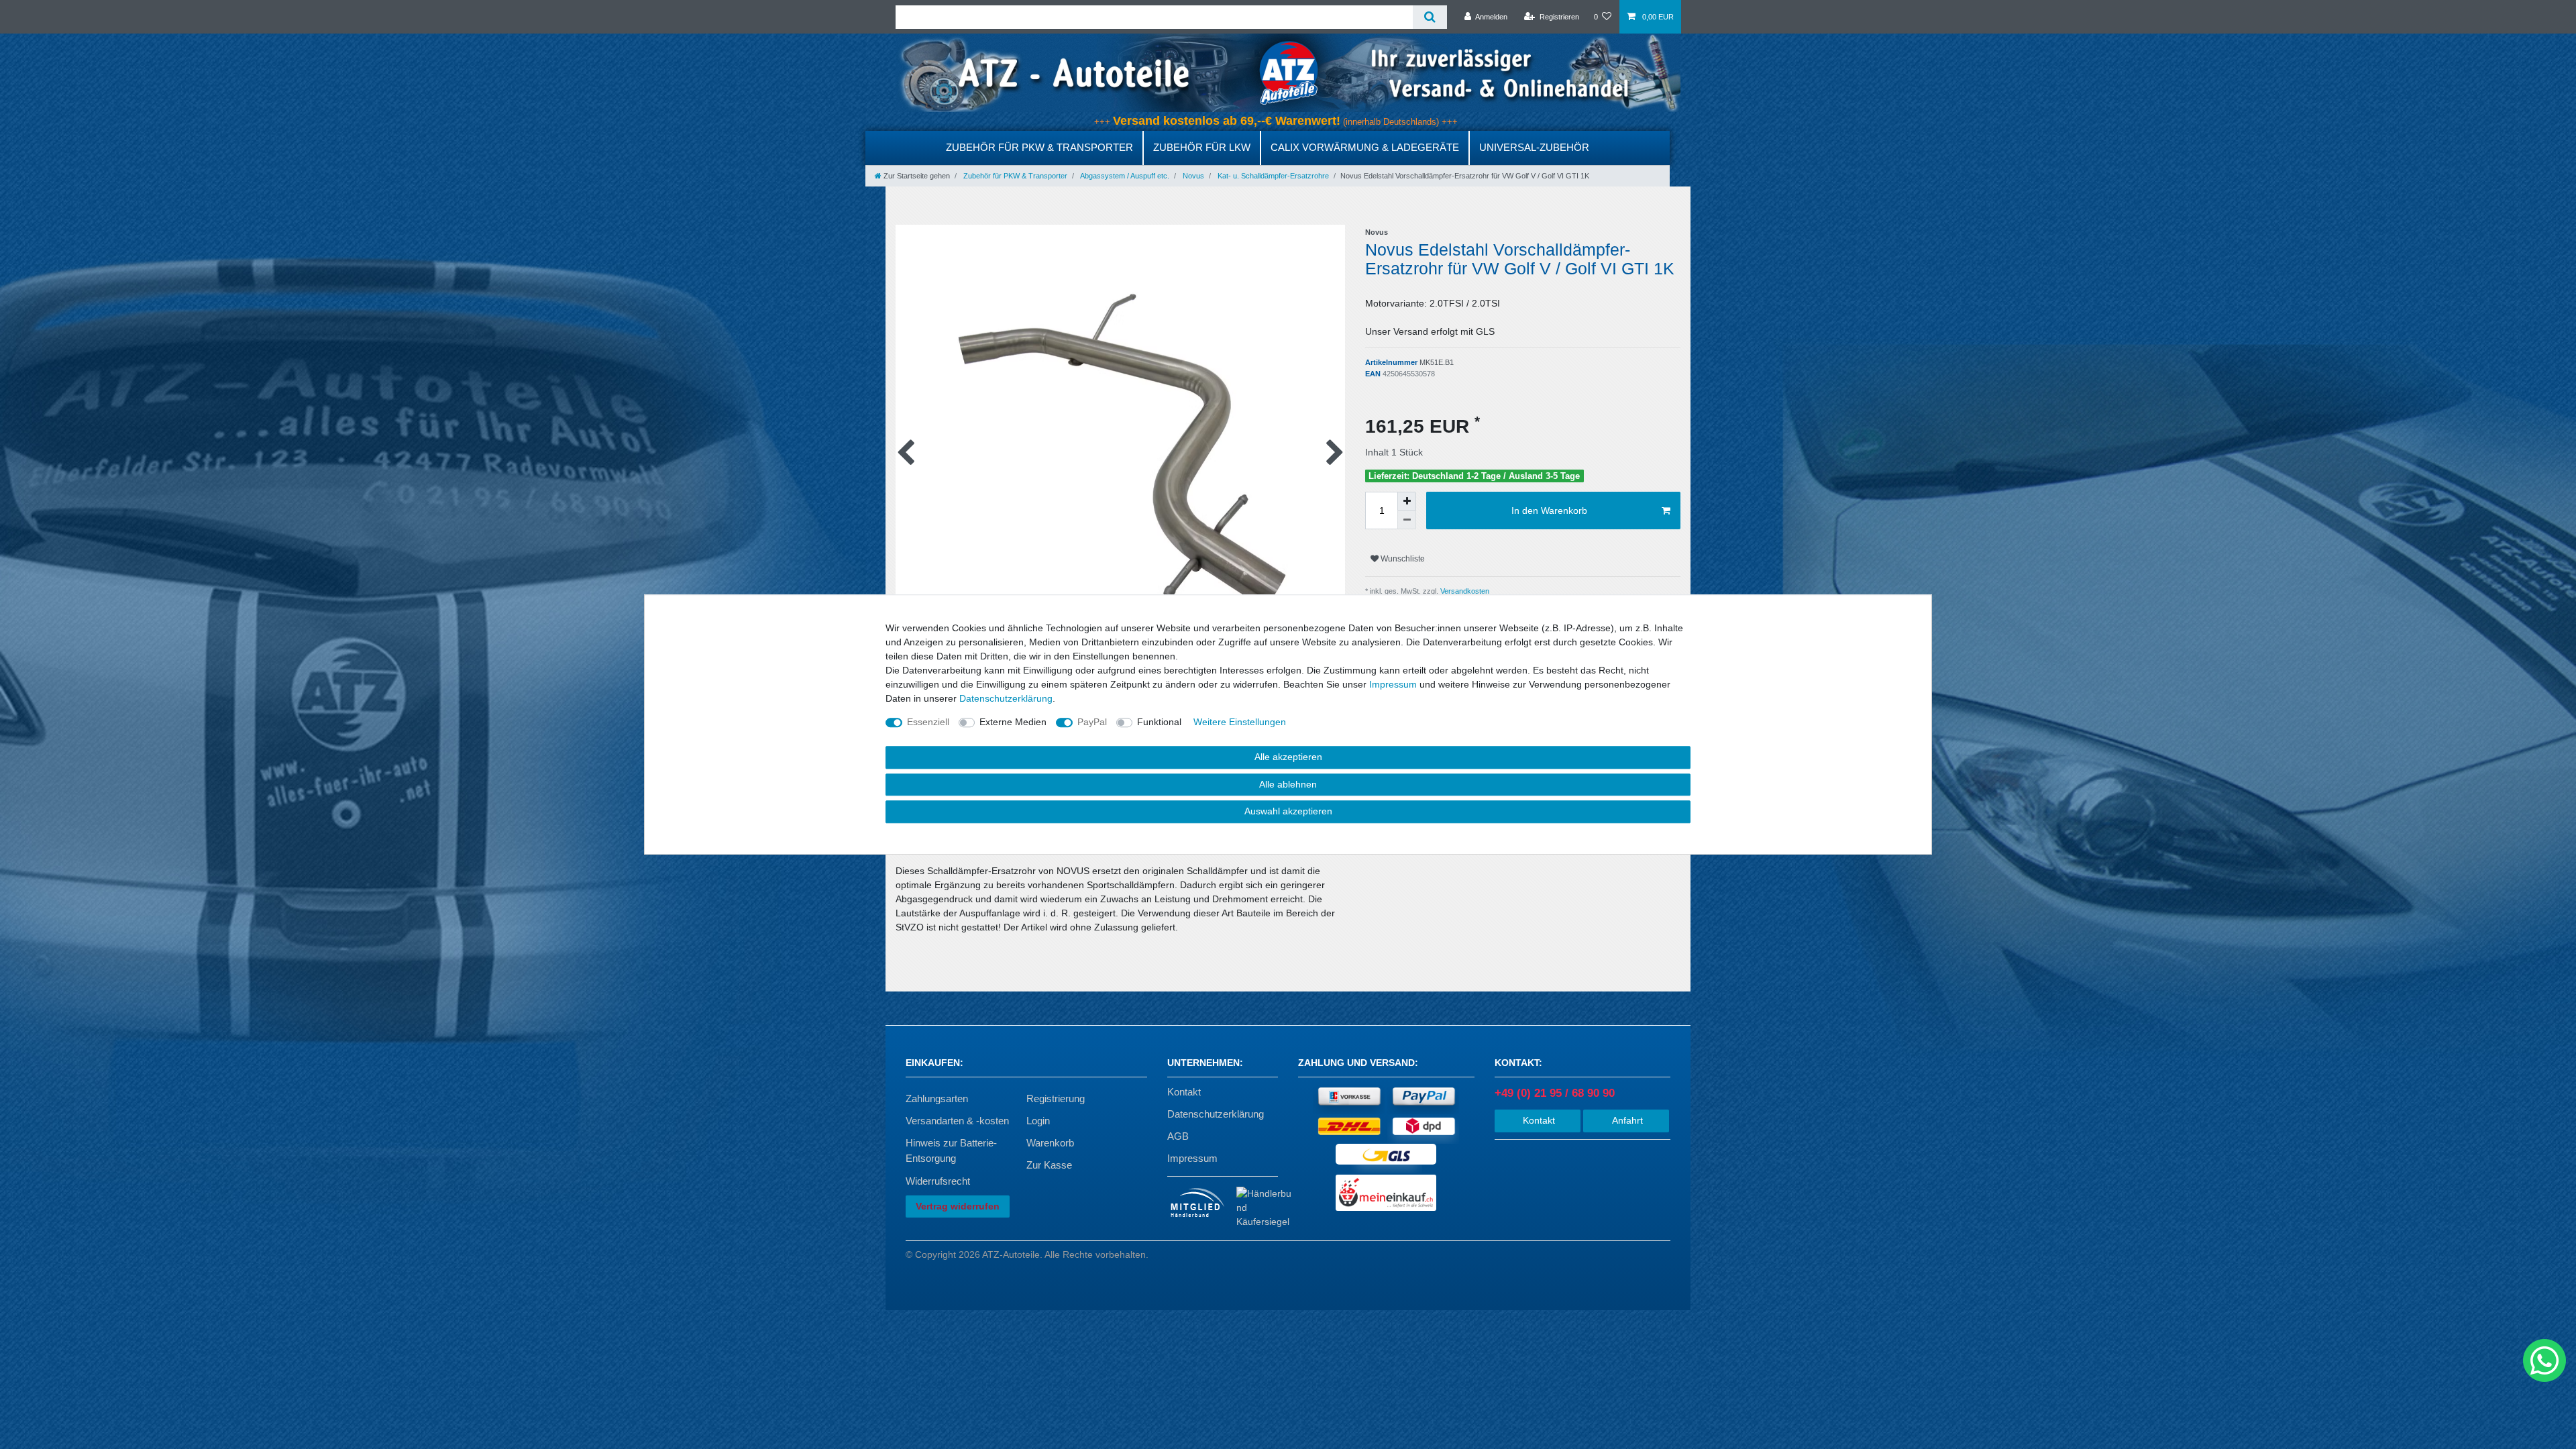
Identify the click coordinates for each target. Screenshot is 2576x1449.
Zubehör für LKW (1202, 147)
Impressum (1192, 1158)
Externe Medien (1013, 722)
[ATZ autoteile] (1288, 72)
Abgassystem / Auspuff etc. (1124, 176)
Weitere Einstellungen (1240, 722)
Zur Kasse (1049, 1165)
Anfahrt (1626, 1120)
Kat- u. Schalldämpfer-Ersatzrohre (1272, 176)
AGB (1178, 1136)
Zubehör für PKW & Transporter (1039, 147)
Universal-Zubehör (1534, 147)
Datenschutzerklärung (1216, 1114)
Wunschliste (1402, 559)
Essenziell (928, 722)
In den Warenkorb (1549, 511)
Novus (1192, 176)
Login (1038, 1121)
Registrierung (1056, 1098)
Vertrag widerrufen (958, 1206)
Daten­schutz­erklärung (1006, 698)
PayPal (1092, 722)
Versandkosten (1464, 591)
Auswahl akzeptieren (1288, 811)
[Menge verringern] (1407, 520)
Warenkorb (1050, 1143)
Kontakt (1184, 1092)
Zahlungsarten (937, 1098)
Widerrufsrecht (938, 1181)
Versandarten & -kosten (957, 1121)
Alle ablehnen (1288, 784)
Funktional (1159, 722)
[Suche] (1430, 17)
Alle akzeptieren (1288, 757)
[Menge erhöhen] (1407, 501)
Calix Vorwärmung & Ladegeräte (1365, 147)
